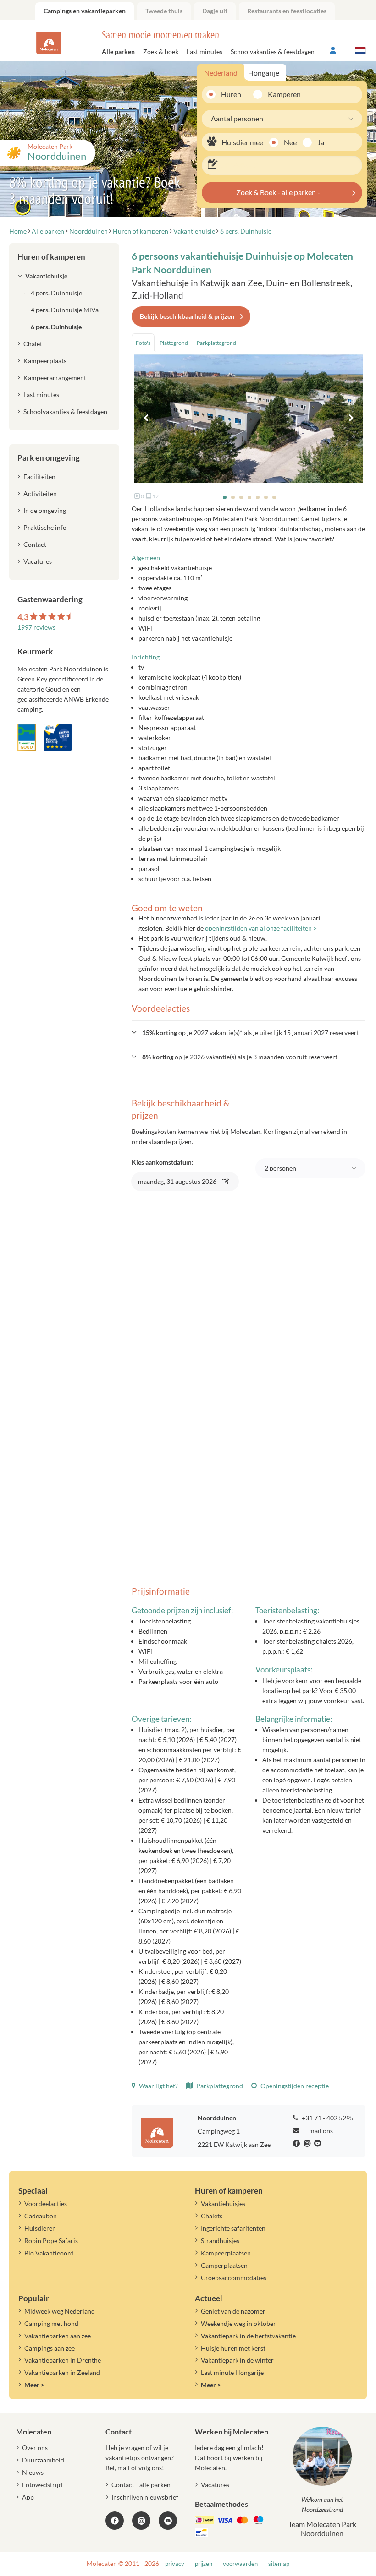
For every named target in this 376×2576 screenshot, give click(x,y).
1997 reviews (36, 627)
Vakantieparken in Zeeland (62, 2372)
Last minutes (205, 52)
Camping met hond (51, 2323)
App (28, 2497)
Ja (321, 142)
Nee (290, 142)
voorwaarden (240, 2564)
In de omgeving (45, 510)
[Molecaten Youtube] (319, 2144)
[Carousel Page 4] (249, 497)
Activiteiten (40, 493)
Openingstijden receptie (294, 2086)
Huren (231, 94)
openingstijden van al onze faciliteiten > (261, 928)
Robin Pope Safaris (51, 2241)
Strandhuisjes (220, 2241)
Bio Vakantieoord (49, 2253)
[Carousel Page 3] (241, 497)
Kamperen (281, 94)
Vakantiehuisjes (223, 2203)
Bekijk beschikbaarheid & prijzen (187, 316)
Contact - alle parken (141, 2485)
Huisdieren (40, 2228)
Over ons (35, 2448)
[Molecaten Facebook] (298, 2144)
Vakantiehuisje (46, 276)
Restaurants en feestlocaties (287, 11)
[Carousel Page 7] (274, 497)
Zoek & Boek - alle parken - (278, 192)
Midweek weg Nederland (60, 2311)
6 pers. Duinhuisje (56, 327)
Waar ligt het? (158, 2086)
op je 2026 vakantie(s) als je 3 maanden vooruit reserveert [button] (240, 1057)
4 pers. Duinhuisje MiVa (65, 310)
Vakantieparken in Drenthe (63, 2360)
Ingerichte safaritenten (233, 2228)
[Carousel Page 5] (258, 497)
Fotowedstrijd (42, 2485)
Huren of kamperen (51, 257)
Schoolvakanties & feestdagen (273, 52)
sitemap (279, 2564)
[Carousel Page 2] (233, 497)
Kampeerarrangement (55, 378)
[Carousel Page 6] (266, 497)
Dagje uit (215, 11)
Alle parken (118, 52)
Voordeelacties (46, 2203)
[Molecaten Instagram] (308, 2144)
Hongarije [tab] (264, 73)
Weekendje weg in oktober (238, 2323)
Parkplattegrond (219, 2086)
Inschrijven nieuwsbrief (145, 2497)
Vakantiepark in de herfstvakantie (248, 2336)
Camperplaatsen (224, 2265)
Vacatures (38, 561)
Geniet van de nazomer (233, 2311)
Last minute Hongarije (232, 2372)
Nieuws (33, 2472)
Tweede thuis (164, 11)
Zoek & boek (161, 52)
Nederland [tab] (221, 73)
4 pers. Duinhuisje (56, 293)
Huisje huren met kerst (233, 2348)
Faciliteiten (39, 477)
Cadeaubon (41, 2216)
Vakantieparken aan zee (58, 2336)
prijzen (204, 2564)
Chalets (212, 2216)
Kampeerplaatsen (226, 2253)
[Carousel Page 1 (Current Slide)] (225, 497)
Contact (35, 544)
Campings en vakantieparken (85, 11)
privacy (175, 2564)
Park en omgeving (49, 458)
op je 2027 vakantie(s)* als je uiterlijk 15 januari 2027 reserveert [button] (251, 1032)
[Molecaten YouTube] (168, 2521)
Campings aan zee (50, 2348)
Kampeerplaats (45, 361)
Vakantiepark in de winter (237, 2360)
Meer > (34, 2385)
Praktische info (45, 527)
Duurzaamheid (43, 2460)
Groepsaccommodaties (234, 2278)
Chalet (33, 344)
